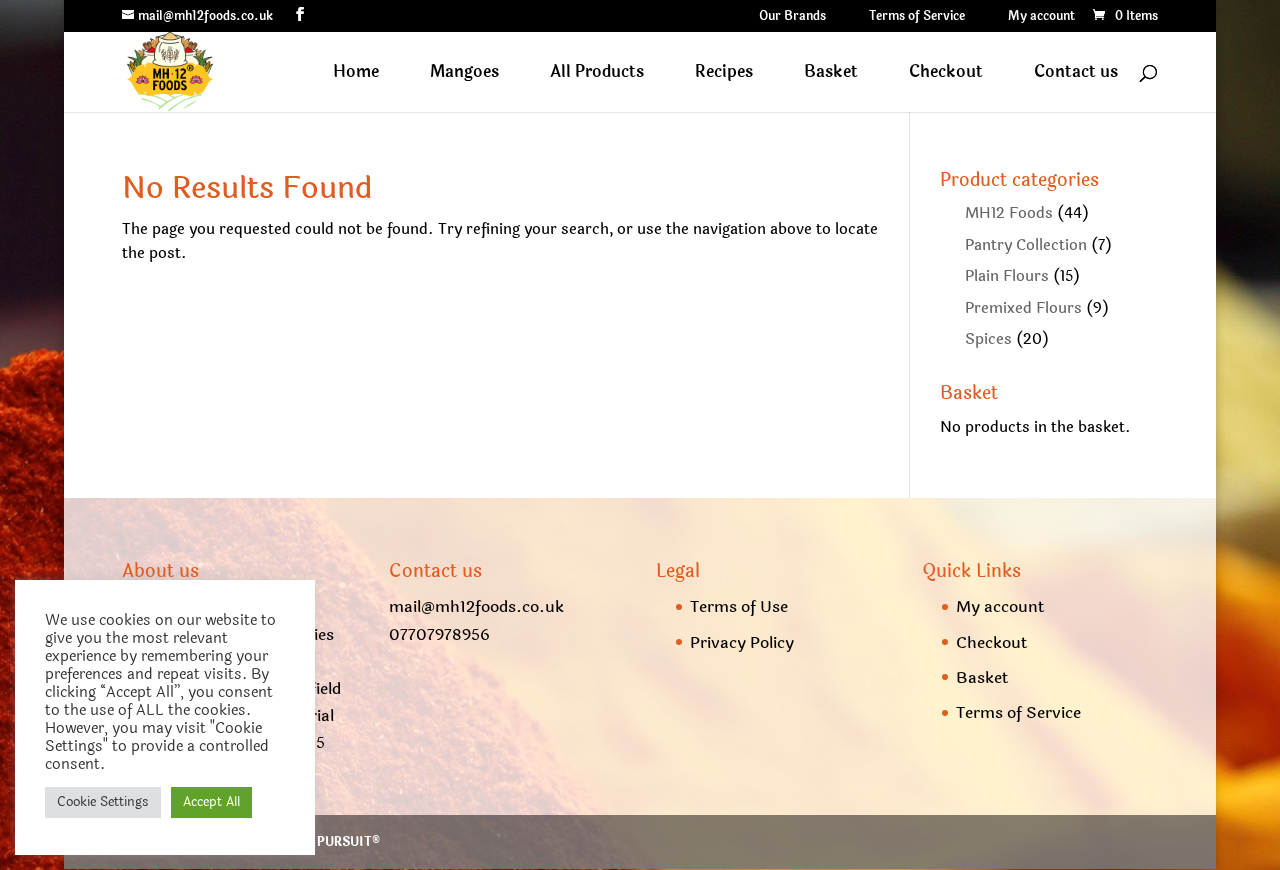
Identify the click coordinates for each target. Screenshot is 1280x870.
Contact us (1076, 74)
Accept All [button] (211, 802)
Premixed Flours (1023, 308)
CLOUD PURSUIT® (324, 842)
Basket (831, 74)
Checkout (946, 74)
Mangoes (464, 74)
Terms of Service (917, 17)
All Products (597, 74)
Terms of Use (739, 606)
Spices (988, 339)
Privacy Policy (742, 642)
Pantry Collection (1026, 245)
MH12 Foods (1009, 213)
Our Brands (792, 17)
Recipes (724, 74)
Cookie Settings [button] (103, 802)
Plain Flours (1007, 276)
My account (1041, 17)
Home (356, 74)
